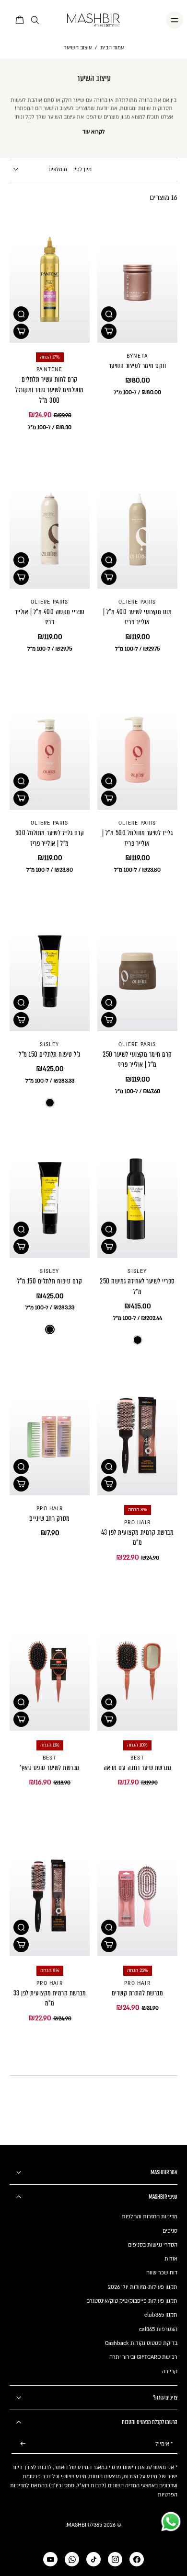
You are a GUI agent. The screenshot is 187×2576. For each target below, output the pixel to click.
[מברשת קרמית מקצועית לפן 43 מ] (137, 1435)
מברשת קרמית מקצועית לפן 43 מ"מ (138, 1538)
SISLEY (49, 1045)
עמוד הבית (112, 48)
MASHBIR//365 (84, 2525)
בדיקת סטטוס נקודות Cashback (141, 2343)
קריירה (170, 2372)
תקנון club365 (161, 2315)
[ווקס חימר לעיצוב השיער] (137, 283)
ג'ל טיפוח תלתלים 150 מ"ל (50, 1054)
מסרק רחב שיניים (49, 1518)
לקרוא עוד (94, 132)
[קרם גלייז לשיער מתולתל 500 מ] (50, 750)
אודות (171, 2259)
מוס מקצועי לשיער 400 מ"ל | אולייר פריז (138, 617)
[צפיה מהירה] (109, 314)
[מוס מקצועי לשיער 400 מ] (137, 529)
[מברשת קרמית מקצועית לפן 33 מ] (50, 1896)
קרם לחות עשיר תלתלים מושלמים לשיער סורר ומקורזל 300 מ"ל (49, 390)
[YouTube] (50, 2559)
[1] (50, 1103)
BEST (137, 1758)
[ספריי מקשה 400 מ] (50, 529)
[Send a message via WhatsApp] (171, 2522)
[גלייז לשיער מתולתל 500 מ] (137, 750)
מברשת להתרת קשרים (137, 1993)
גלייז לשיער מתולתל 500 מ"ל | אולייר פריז (137, 838)
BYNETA (137, 356)
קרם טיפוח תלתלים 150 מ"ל (50, 1281)
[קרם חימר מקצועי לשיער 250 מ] (137, 971)
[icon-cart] (20, 20)
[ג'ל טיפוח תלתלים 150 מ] (50, 971)
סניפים (170, 2231)
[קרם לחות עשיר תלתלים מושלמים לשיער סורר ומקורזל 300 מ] (50, 283)
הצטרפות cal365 (158, 2329)
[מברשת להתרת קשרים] (137, 1896)
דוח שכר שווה (162, 2273)
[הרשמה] (23, 2444)
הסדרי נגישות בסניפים (153, 2245)
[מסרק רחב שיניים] (50, 1435)
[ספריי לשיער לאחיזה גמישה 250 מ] (137, 1198)
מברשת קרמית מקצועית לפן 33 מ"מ (50, 1998)
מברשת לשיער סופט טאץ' (49, 1768)
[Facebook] (137, 2559)
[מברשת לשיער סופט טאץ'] (50, 1671)
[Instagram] (115, 2559)
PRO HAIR (137, 1523)
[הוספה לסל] (109, 331)
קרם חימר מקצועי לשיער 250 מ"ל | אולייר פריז (137, 1060)
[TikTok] (93, 2559)
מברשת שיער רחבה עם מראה (137, 1768)
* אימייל (164, 2444)
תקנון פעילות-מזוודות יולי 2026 (143, 2287)
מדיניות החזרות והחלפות (150, 2217)
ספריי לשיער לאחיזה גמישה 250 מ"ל (137, 1286)
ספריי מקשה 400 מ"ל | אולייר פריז (50, 617)
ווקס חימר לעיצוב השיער (138, 366)
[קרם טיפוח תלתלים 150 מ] (50, 1198)
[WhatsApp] (72, 2559)
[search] (35, 20)
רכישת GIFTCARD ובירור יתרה (143, 2357)
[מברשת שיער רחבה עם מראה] (137, 1671)
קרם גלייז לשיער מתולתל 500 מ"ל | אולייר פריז (50, 838)
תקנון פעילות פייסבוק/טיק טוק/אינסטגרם (132, 2301)
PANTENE (49, 370)
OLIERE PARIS (137, 602)
